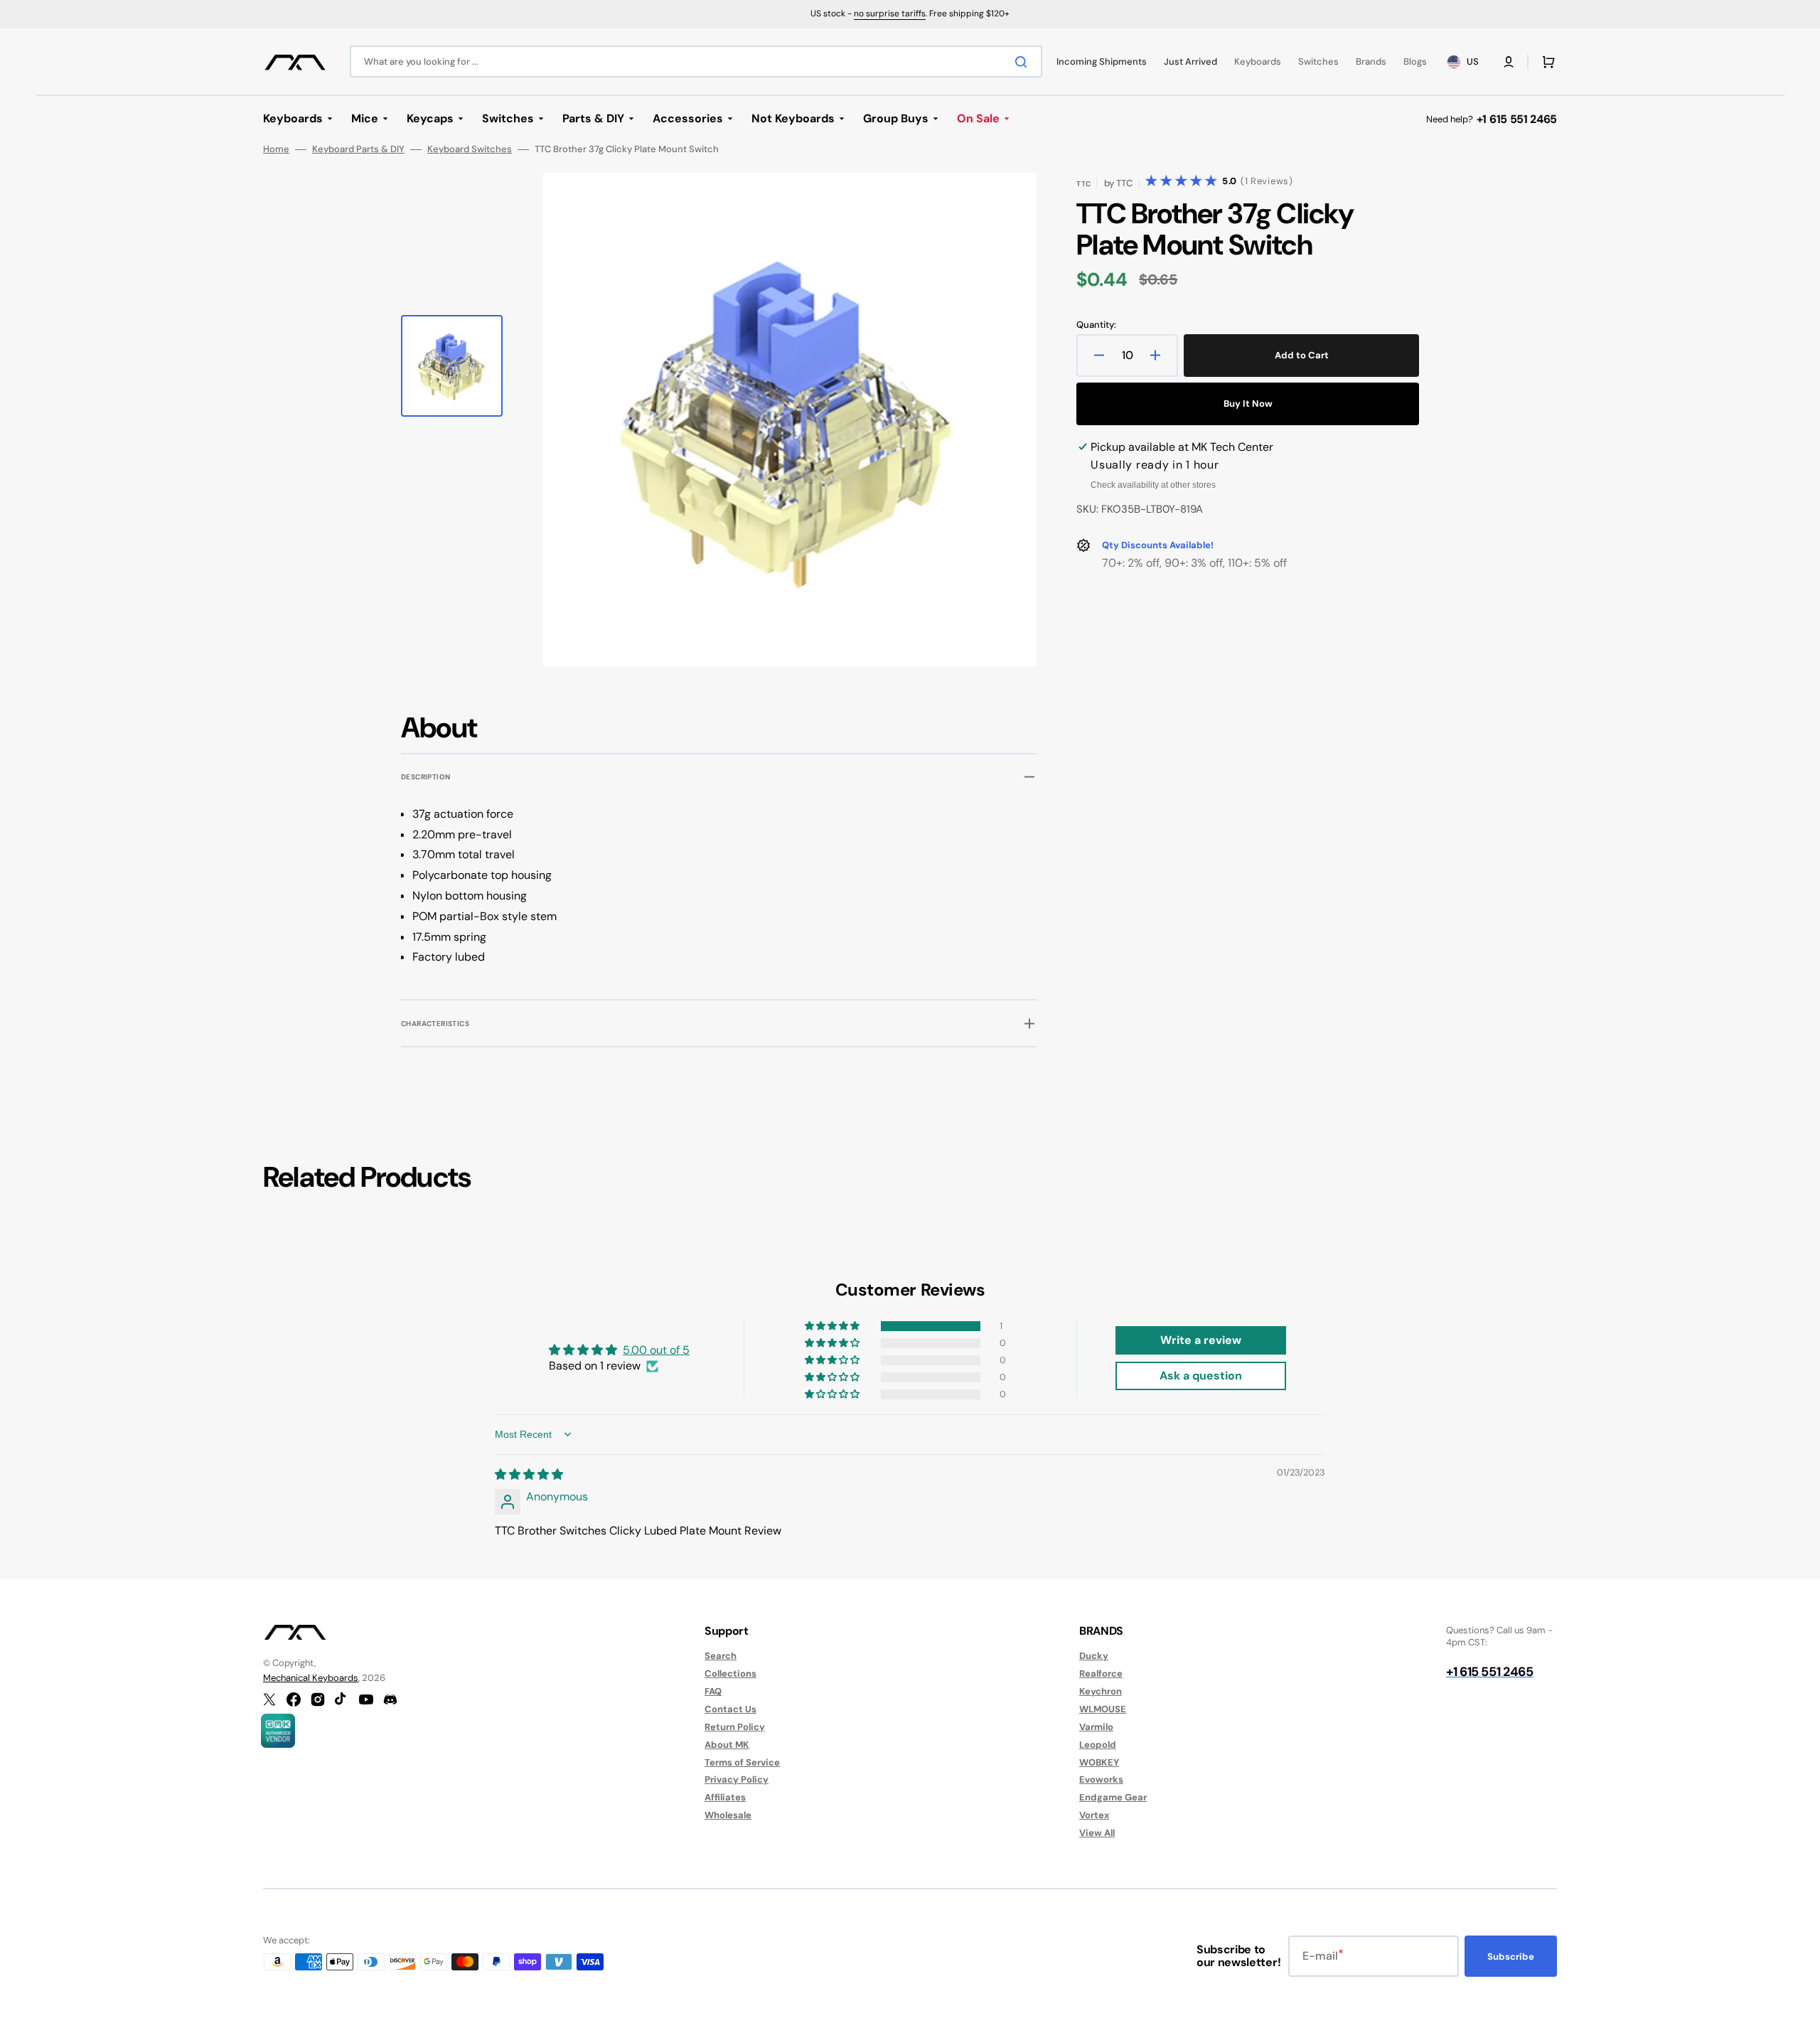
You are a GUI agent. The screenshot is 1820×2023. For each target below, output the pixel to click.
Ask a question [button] (1201, 1376)
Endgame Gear (1113, 1797)
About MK (727, 1745)
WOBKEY (1099, 1762)
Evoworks (1101, 1779)
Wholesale (728, 1815)
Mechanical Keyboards (311, 1678)
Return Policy (735, 1727)
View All (1097, 1833)
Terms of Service (742, 1762)
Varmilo (1096, 1727)
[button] (1509, 62)
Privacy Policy (737, 1779)
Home (276, 149)
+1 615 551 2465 (1517, 119)
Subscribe (1511, 1957)
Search (721, 1656)
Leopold (1098, 1745)
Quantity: (1096, 325)
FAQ (713, 1691)
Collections (730, 1674)
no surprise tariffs (890, 14)
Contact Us (730, 1709)
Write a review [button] (1201, 1340)
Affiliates (725, 1797)
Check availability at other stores (1153, 485)
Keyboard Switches (470, 149)
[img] (529, 1474)
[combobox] (696, 62)
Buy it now (1248, 404)
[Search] (1024, 62)
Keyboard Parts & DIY (358, 149)
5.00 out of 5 (656, 1350)
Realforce (1101, 1674)
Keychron (1101, 1691)
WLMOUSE (1103, 1709)
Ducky (1094, 1656)
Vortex (1094, 1815)
